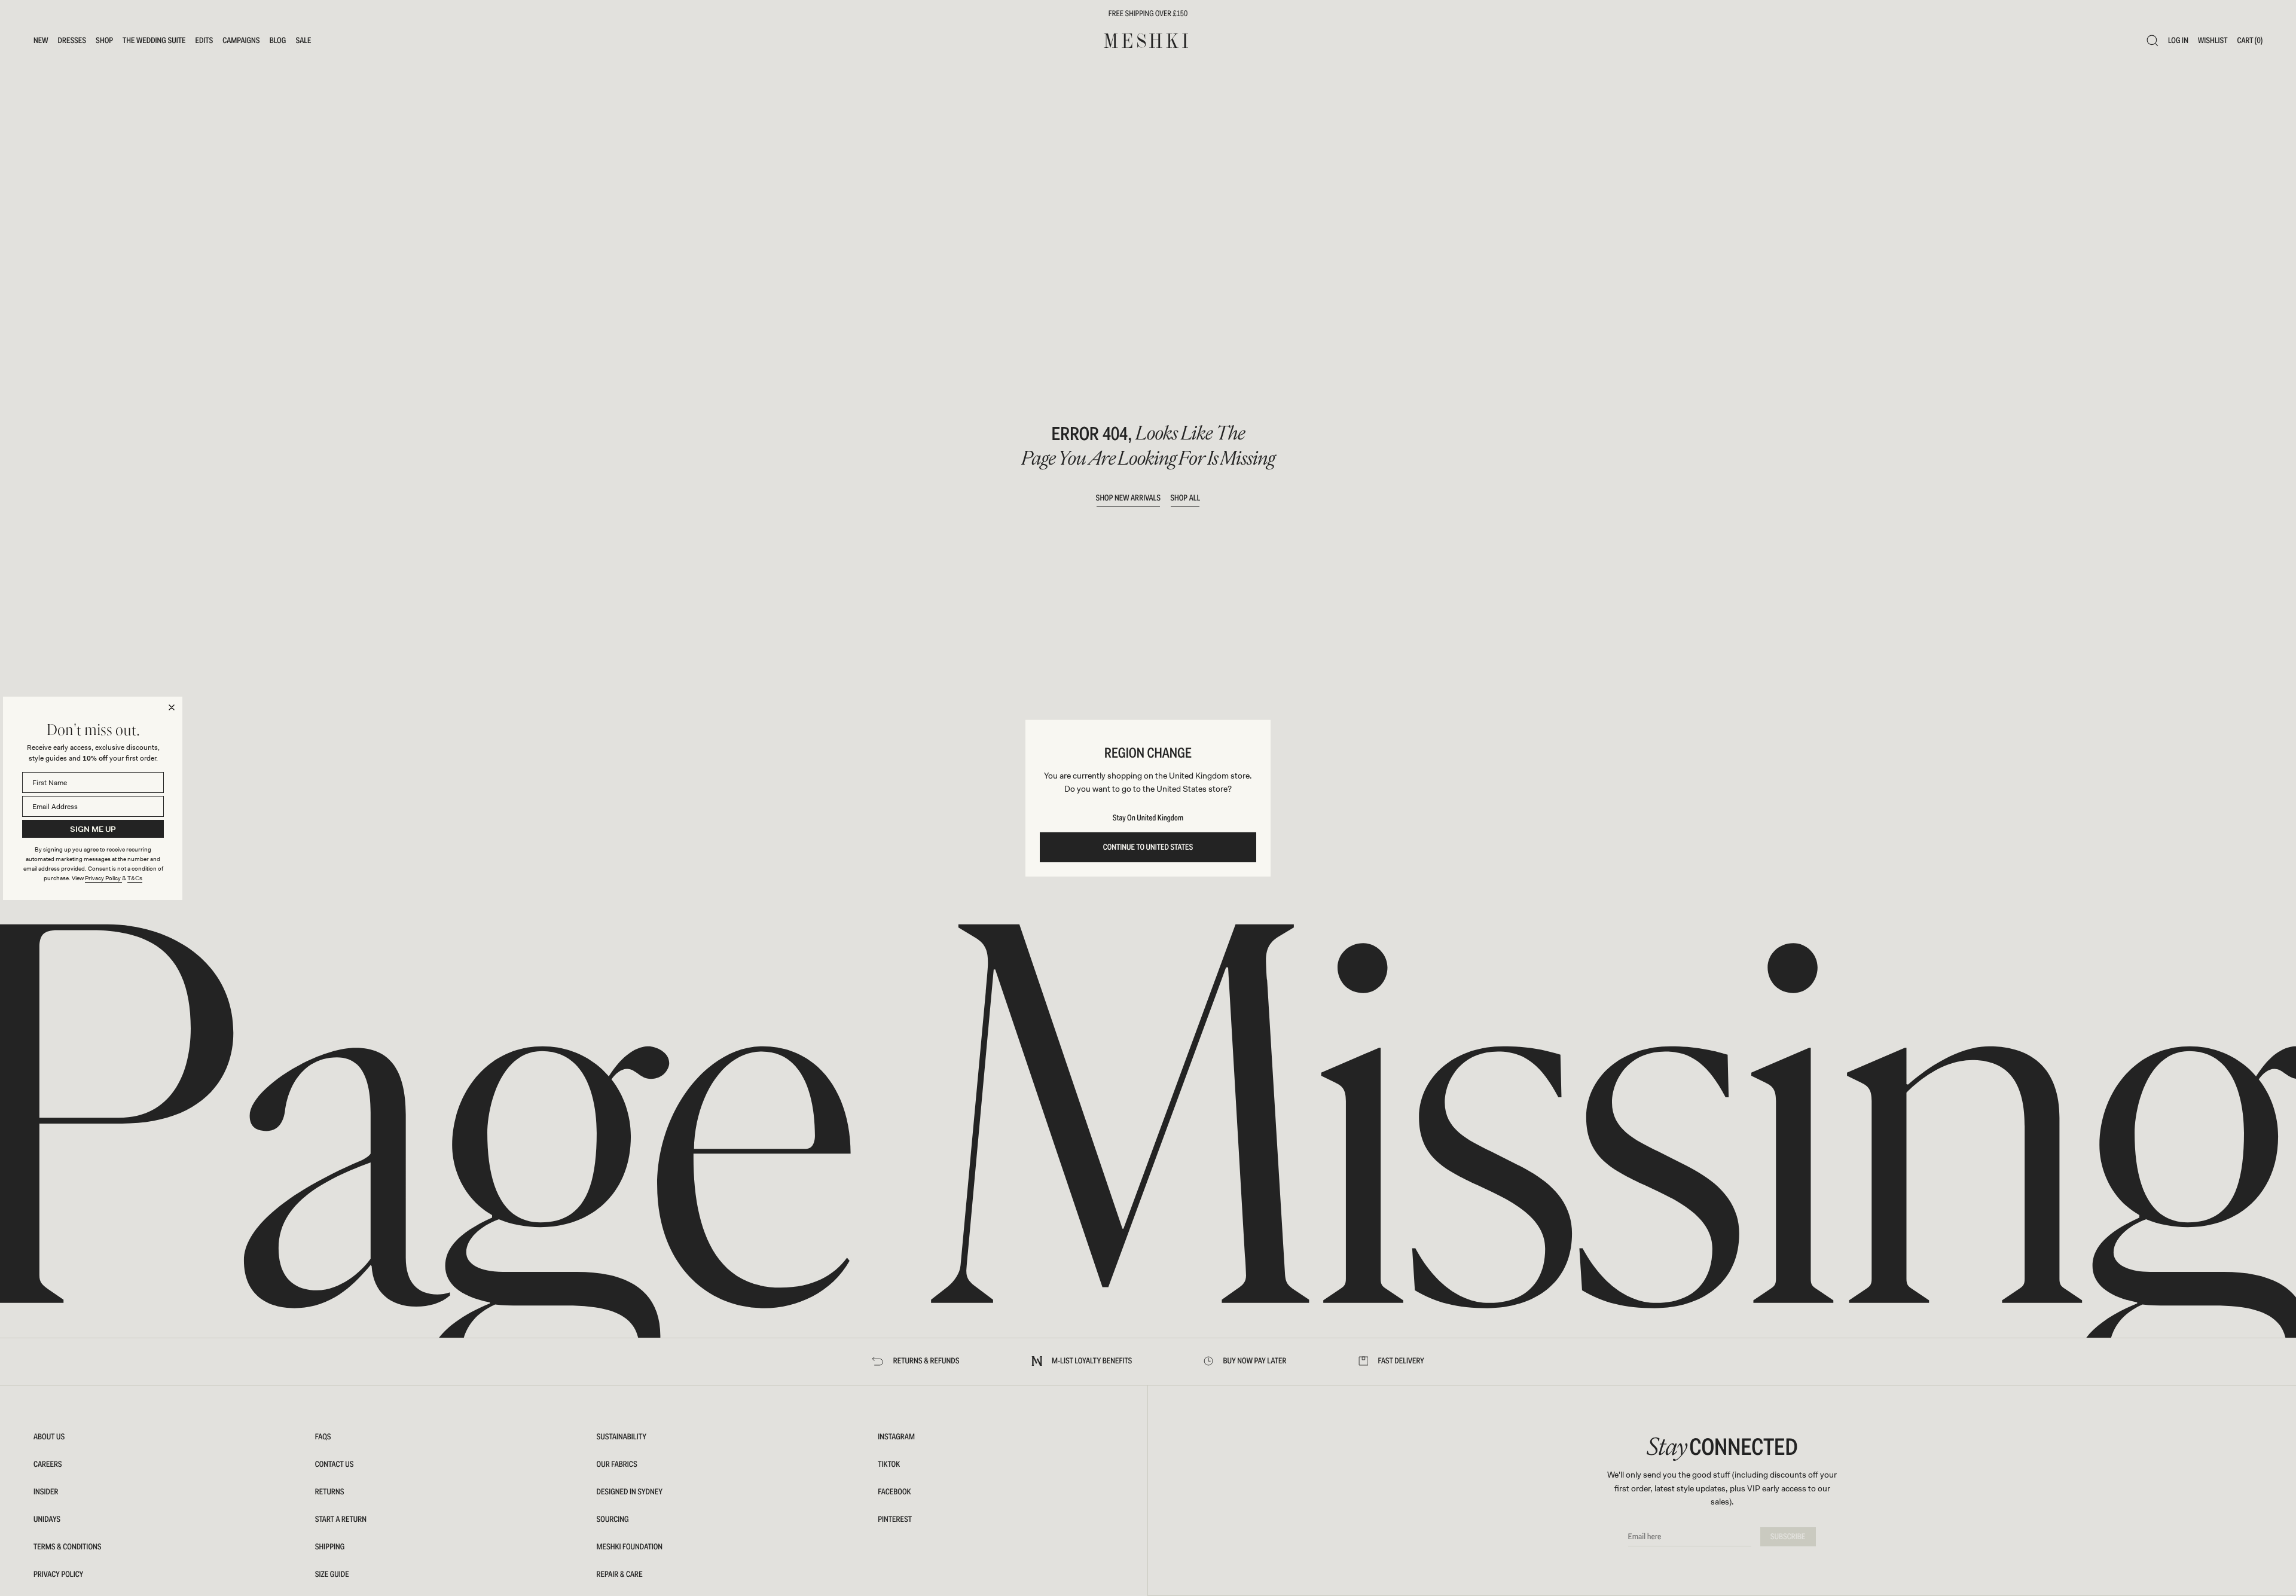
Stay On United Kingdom (1148, 818)
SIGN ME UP (93, 828)
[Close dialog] (172, 707)
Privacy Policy (103, 878)
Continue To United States (1148, 847)
